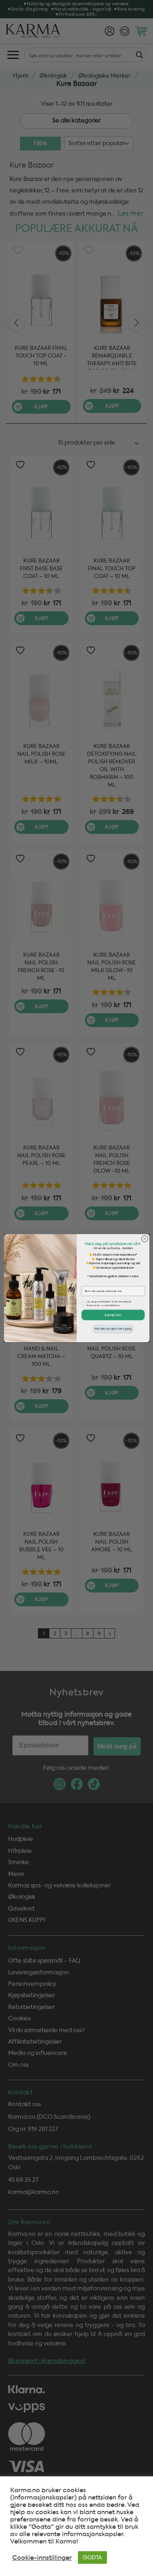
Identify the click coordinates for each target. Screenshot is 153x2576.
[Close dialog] (144, 1239)
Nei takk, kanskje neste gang (113, 1329)
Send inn (113, 1315)
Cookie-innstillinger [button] (42, 2558)
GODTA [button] (92, 2557)
